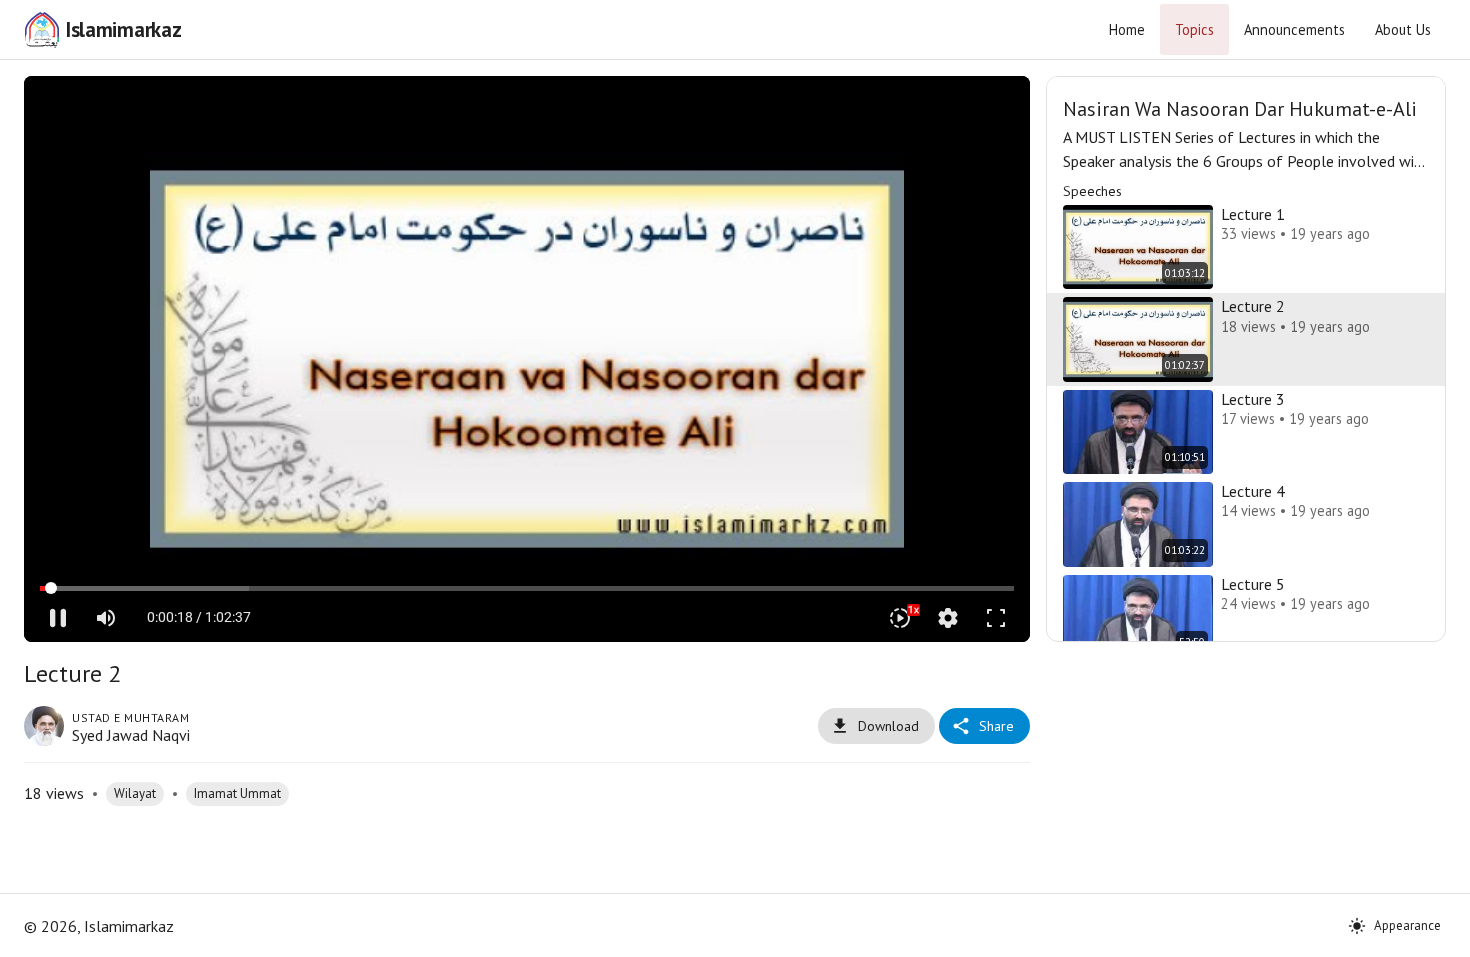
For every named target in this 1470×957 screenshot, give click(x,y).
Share (996, 726)
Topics (1194, 29)
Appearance (1407, 925)
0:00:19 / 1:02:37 (199, 617)
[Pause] (58, 618)
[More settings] (948, 618)
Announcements (1294, 29)
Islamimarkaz (123, 29)
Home (1127, 29)
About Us (1403, 29)
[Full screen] (996, 618)
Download (888, 726)
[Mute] (106, 618)
